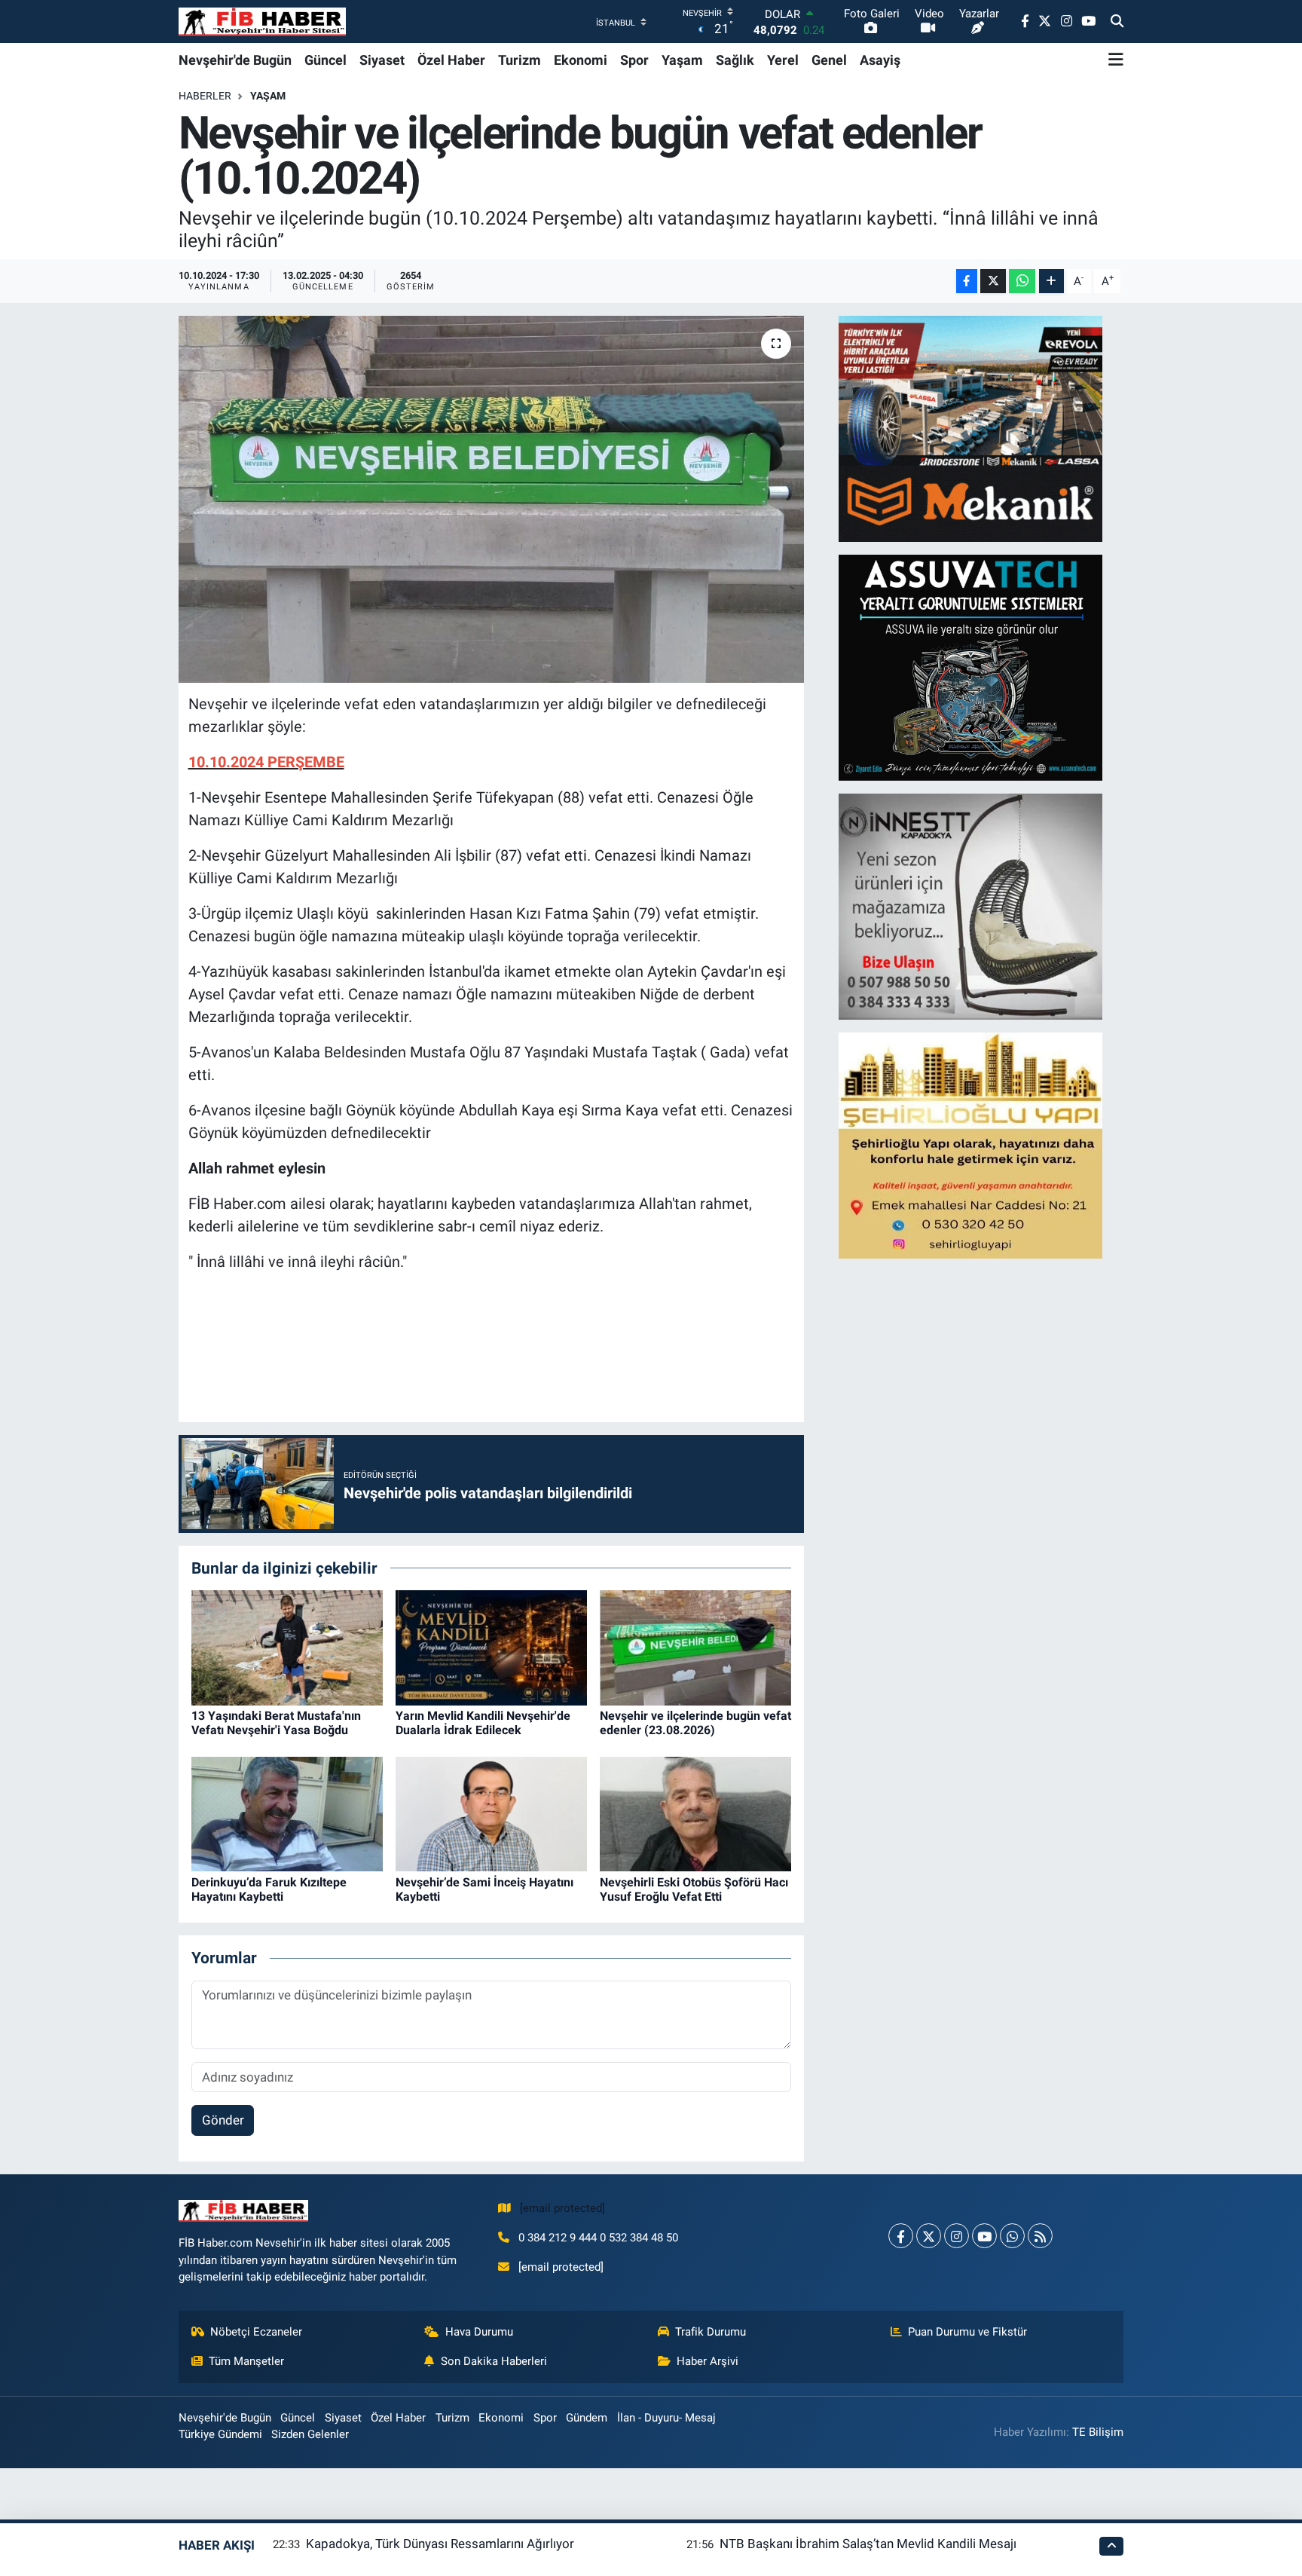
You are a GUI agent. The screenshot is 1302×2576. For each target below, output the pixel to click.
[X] (929, 2236)
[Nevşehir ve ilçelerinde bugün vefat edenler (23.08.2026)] (695, 1647)
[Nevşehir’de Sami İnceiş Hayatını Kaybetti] (491, 1813)
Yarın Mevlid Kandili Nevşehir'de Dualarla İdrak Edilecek (483, 1723)
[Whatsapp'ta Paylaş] (1022, 281)
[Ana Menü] (1116, 60)
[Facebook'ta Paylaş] (967, 281)
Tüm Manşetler (246, 2361)
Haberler (205, 96)
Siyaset (382, 60)
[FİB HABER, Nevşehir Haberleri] (262, 21)
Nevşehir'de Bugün (235, 60)
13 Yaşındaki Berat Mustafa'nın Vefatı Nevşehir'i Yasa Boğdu (276, 1723)
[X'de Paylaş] (993, 281)
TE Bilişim (1098, 2432)
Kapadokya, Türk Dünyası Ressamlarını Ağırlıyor (440, 2544)
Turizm (520, 60)
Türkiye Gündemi (220, 2434)
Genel (829, 60)
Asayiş (880, 60)
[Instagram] (957, 2236)
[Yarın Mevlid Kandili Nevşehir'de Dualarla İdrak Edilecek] (491, 1647)
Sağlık (735, 60)
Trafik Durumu (711, 2332)
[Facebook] (901, 2236)
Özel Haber (451, 60)
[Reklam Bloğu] (970, 428)
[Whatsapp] (1012, 2236)
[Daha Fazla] (1051, 281)
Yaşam (682, 60)
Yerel (783, 60)
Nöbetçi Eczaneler (256, 2332)
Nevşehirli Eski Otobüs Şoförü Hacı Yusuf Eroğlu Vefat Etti (694, 1889)
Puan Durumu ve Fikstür (967, 2332)
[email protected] (562, 2208)
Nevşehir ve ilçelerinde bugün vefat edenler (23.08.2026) (695, 1723)
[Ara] (1117, 22)
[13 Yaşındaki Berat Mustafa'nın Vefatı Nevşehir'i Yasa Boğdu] (287, 1647)
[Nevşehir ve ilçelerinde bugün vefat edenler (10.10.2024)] (492, 499)
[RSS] (1040, 2236)
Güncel (325, 60)
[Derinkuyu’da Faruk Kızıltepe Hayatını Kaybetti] (287, 1813)
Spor (634, 60)
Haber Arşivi (708, 2361)
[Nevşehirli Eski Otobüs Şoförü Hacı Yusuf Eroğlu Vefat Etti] (695, 1813)
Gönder (223, 2120)
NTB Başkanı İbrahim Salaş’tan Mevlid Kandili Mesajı (868, 2544)
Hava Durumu (479, 2332)
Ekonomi (581, 60)
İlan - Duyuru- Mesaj (666, 2418)
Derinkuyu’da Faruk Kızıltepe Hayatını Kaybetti (269, 1889)
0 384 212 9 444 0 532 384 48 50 (598, 2238)
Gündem (587, 2418)
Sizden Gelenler (310, 2434)
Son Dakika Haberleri (494, 2361)
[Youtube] (984, 2236)
